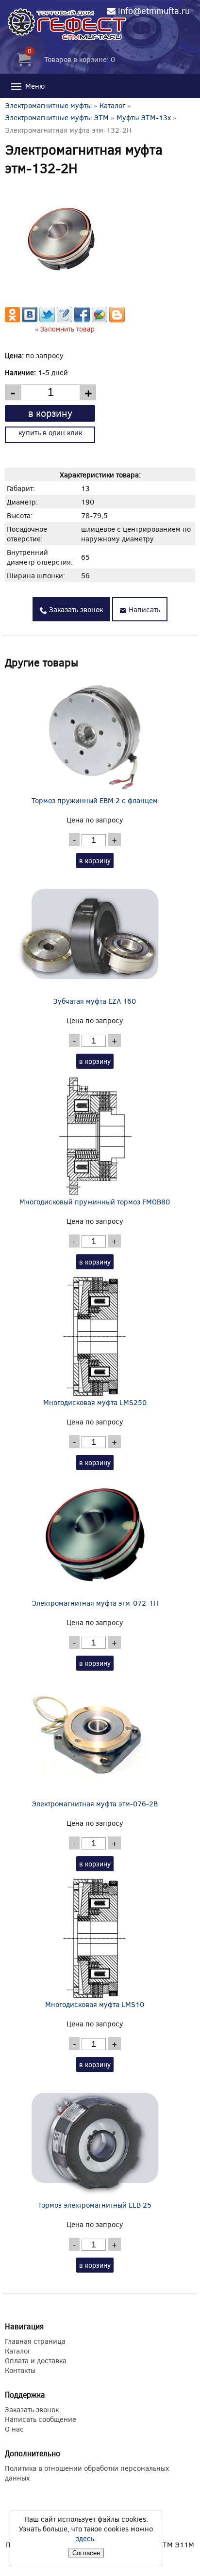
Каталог (112, 105)
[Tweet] (47, 319)
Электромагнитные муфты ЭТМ (57, 117)
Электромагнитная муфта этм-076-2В (95, 1803)
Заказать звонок (75, 609)
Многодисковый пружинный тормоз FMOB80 (95, 1201)
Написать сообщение (41, 2419)
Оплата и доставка (36, 2360)
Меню (34, 86)
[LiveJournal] (65, 319)
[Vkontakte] (30, 319)
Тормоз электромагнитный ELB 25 (95, 2205)
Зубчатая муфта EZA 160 (95, 1001)
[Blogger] (117, 319)
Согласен (86, 2553)
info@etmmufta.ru (154, 11)
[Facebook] (82, 319)
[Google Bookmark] (100, 319)
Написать (143, 609)
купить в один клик (50, 432)
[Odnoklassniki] (12, 319)
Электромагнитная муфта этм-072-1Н (95, 1603)
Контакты (20, 2370)
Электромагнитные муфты (48, 105)
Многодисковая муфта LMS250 (95, 1402)
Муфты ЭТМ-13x (144, 117)
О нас (14, 2429)
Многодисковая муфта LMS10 (95, 2004)
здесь (85, 2538)
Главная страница (35, 2341)
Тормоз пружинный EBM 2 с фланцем (95, 800)
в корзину (50, 413)
